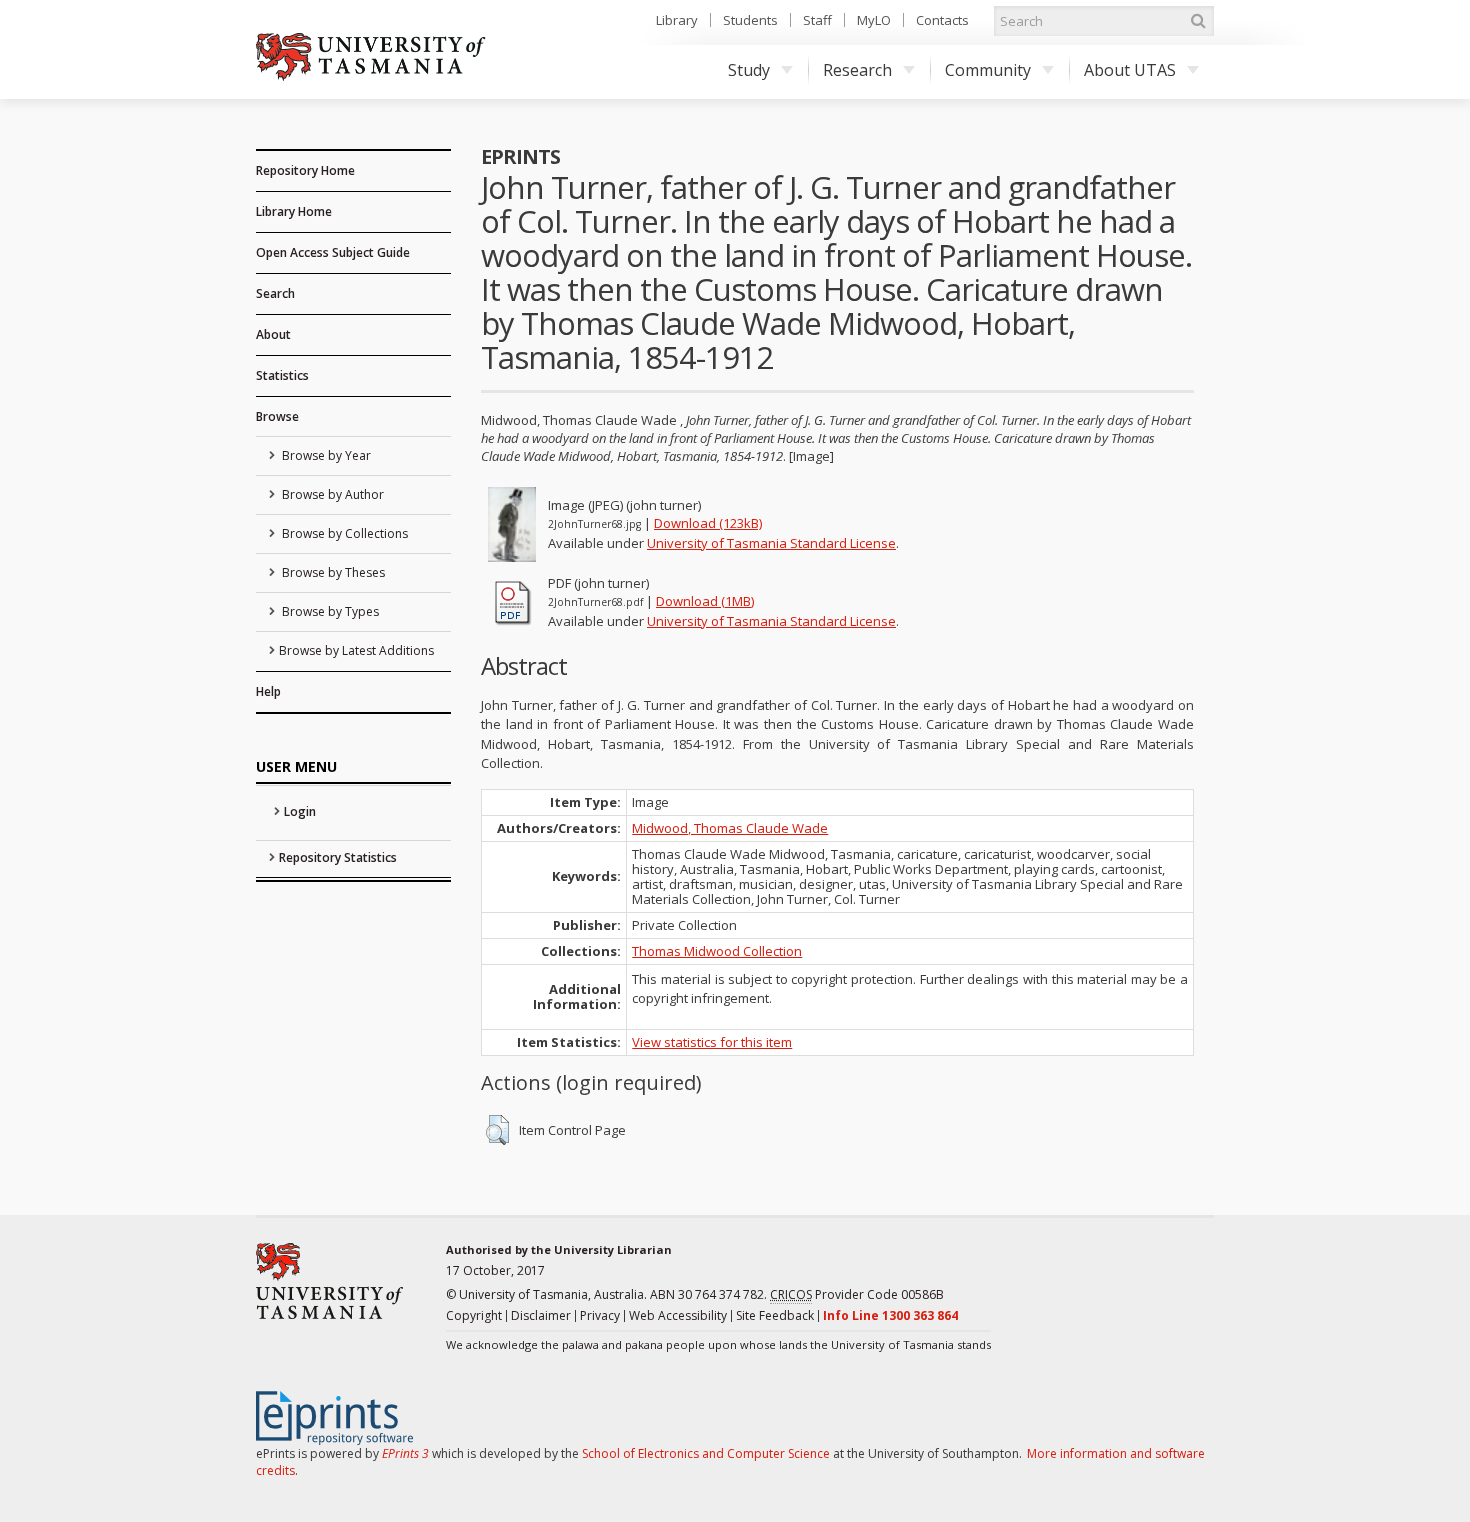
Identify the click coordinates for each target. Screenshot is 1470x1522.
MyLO (874, 20)
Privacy (600, 1315)
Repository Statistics (338, 857)
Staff (817, 20)
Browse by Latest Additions (356, 650)
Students (750, 20)
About (273, 334)
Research (857, 70)
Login (300, 811)
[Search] (1198, 21)
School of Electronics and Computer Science (706, 1453)
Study (749, 70)
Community (988, 70)
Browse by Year (325, 455)
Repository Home (305, 170)
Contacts (942, 20)
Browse (277, 416)
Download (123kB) (708, 523)
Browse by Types (329, 611)
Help (268, 691)
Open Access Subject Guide (333, 252)
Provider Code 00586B (857, 1294)
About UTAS (1130, 70)
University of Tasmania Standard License (771, 543)
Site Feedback (775, 1315)
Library (677, 20)
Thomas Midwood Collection (717, 951)
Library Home (294, 211)
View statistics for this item (712, 1042)
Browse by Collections (343, 533)
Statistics (282, 375)
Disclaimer (541, 1315)
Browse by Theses (332, 572)
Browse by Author (331, 494)
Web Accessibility (678, 1315)
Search (275, 293)
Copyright (474, 1315)
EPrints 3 (405, 1453)
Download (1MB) (705, 601)
